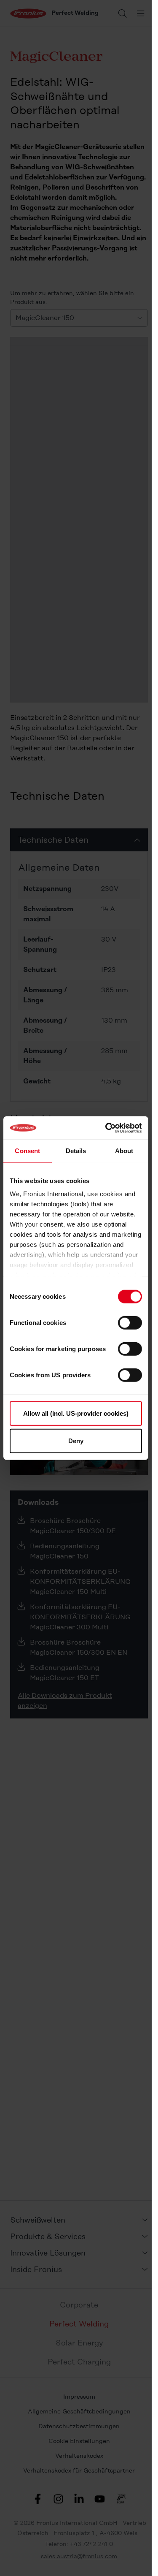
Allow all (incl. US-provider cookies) (76, 1413)
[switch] (130, 1322)
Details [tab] (76, 1151)
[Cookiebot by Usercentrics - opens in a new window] (107, 1128)
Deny (76, 1441)
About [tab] (124, 1151)
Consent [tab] (27, 1151)
